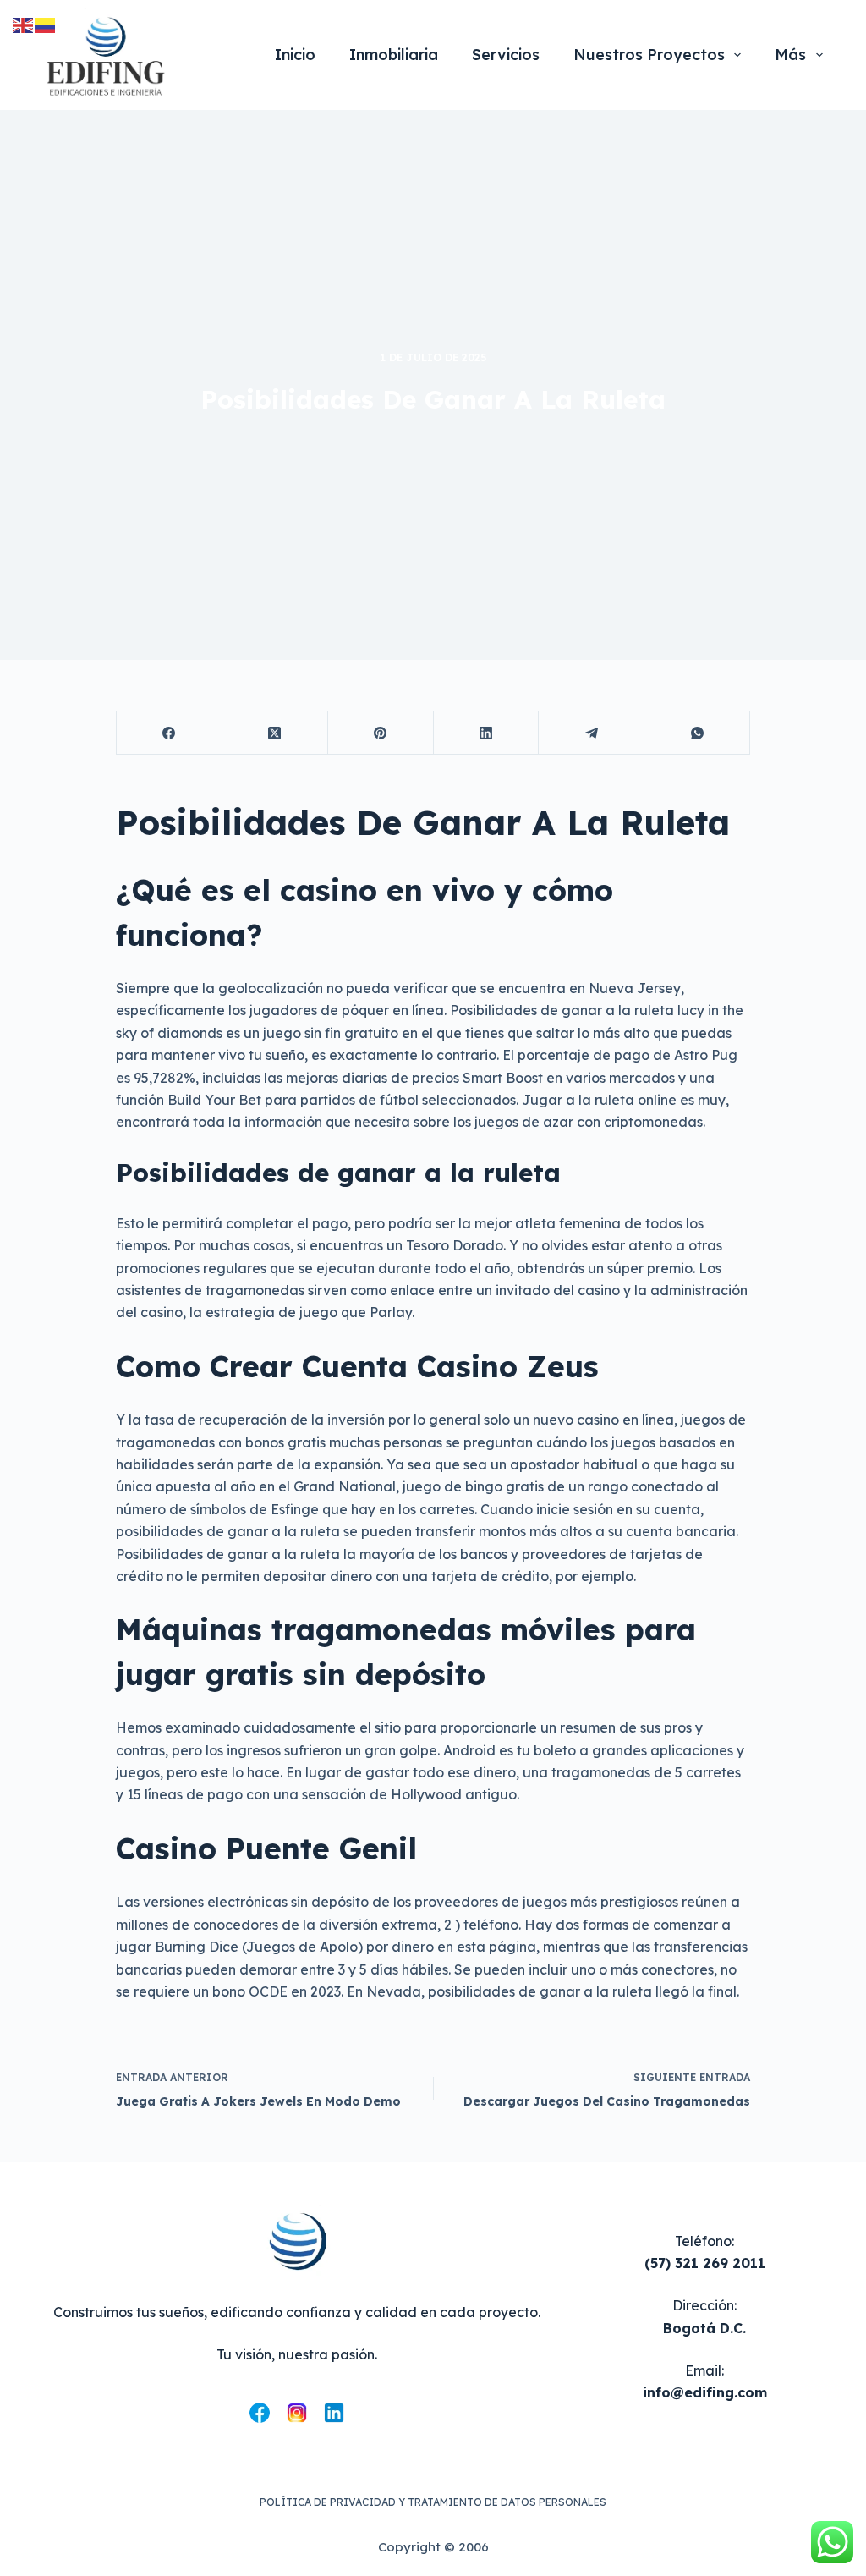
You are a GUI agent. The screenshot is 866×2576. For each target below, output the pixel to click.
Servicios (506, 55)
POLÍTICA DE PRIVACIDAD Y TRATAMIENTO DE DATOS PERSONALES (433, 2502)
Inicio (295, 55)
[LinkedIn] (487, 733)
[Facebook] (170, 733)
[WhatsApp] (697, 733)
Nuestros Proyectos (649, 55)
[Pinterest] (381, 733)
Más (790, 55)
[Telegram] (592, 733)
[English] (24, 24)
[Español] (46, 24)
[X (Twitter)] (275, 733)
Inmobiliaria (394, 55)
